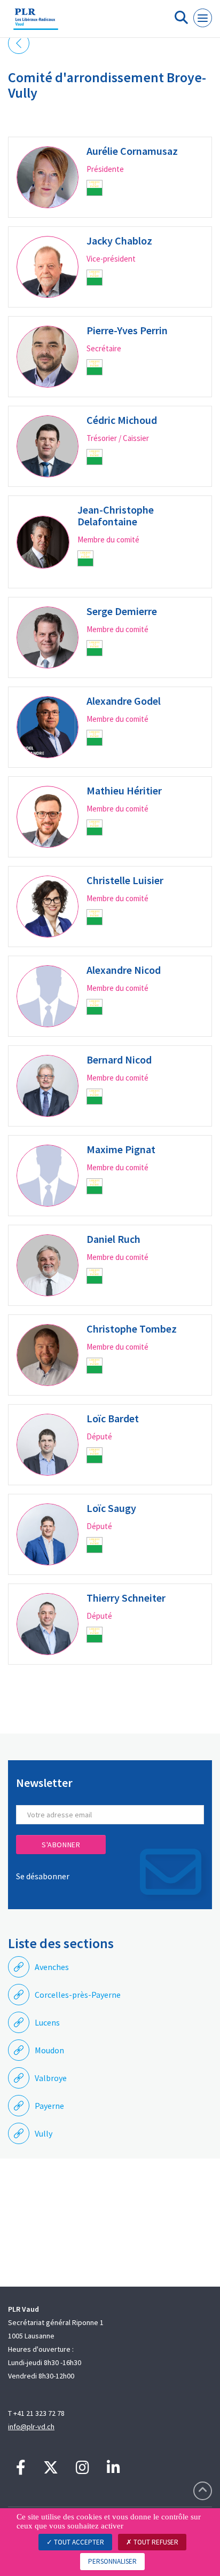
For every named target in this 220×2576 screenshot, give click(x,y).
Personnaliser (112, 2561)
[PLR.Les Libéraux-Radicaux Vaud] (36, 23)
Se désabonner (43, 1876)
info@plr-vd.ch (31, 2427)
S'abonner (61, 1845)
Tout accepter (78, 2542)
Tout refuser (155, 2542)
